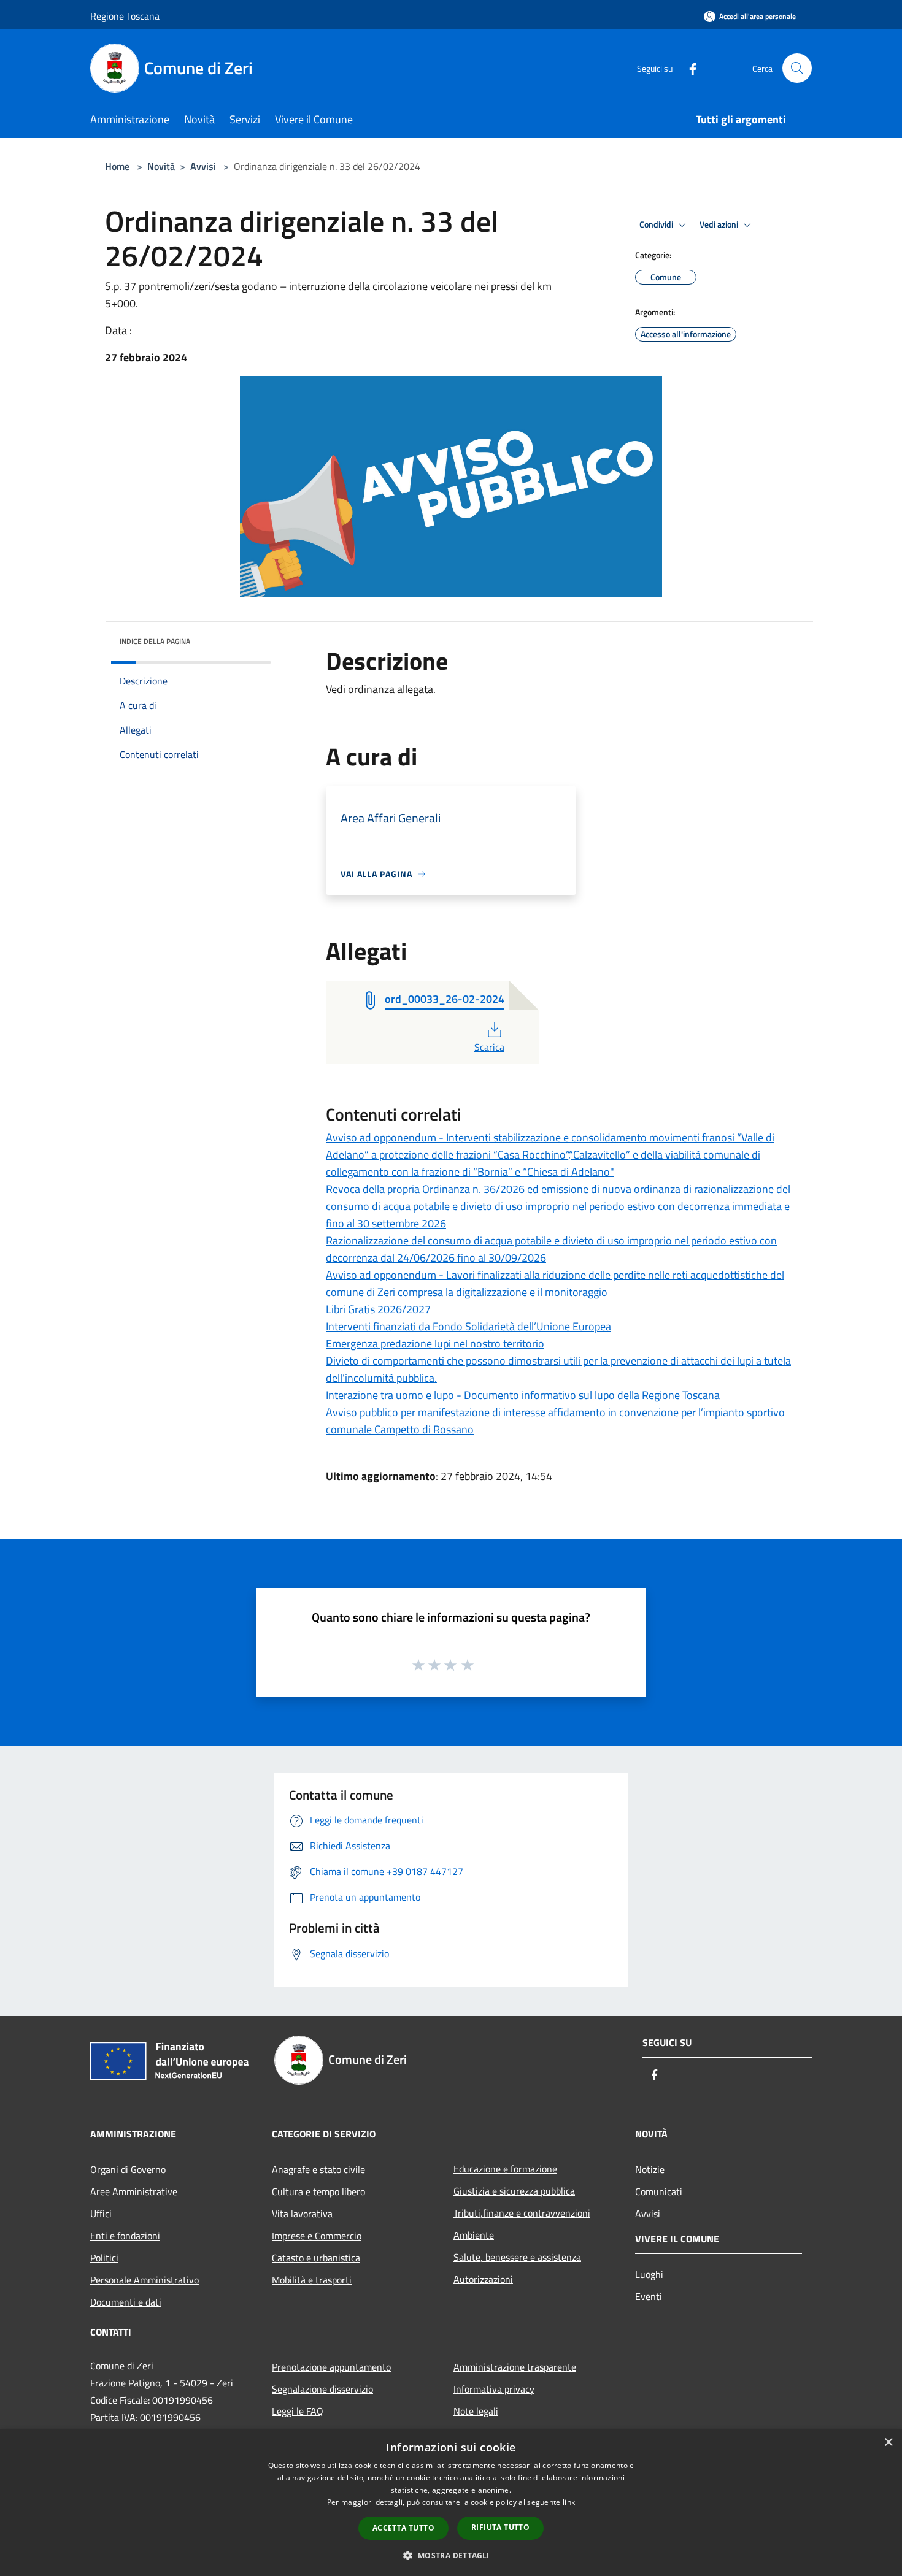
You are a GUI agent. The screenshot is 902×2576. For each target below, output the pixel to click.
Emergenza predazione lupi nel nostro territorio (435, 1344)
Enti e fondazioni (125, 2236)
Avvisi (203, 166)
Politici (104, 2258)
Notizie (650, 2169)
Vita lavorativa (302, 2214)
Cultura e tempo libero (318, 2191)
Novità (161, 166)
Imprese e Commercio (317, 2236)
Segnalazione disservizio (322, 2389)
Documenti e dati (126, 2302)
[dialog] (451, 2503)
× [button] (888, 2443)
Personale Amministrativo (145, 2280)
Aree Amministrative (134, 2191)
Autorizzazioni (483, 2279)
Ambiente (474, 2235)
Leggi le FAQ (298, 2411)
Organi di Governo (128, 2169)
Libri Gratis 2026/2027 (378, 1309)
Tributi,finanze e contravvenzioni (522, 2213)
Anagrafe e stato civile (318, 2169)
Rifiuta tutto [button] (500, 2527)
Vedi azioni (720, 224)
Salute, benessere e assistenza (517, 2257)
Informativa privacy (494, 2389)
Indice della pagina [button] (155, 641)
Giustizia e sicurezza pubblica (514, 2191)
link (569, 2502)
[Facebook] (688, 68)
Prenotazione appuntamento (331, 2367)
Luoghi (649, 2274)
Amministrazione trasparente (515, 2367)
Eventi (649, 2296)
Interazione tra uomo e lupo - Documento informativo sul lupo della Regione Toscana (523, 1395)
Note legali (476, 2411)
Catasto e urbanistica (316, 2258)
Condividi (657, 224)
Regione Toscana (125, 16)
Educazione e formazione (505, 2169)
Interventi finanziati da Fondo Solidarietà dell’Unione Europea (468, 1326)
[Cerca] (797, 68)
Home (117, 166)
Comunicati (659, 2191)
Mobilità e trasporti (312, 2280)
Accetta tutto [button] (403, 2528)
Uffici (101, 2214)
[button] (451, 2555)
